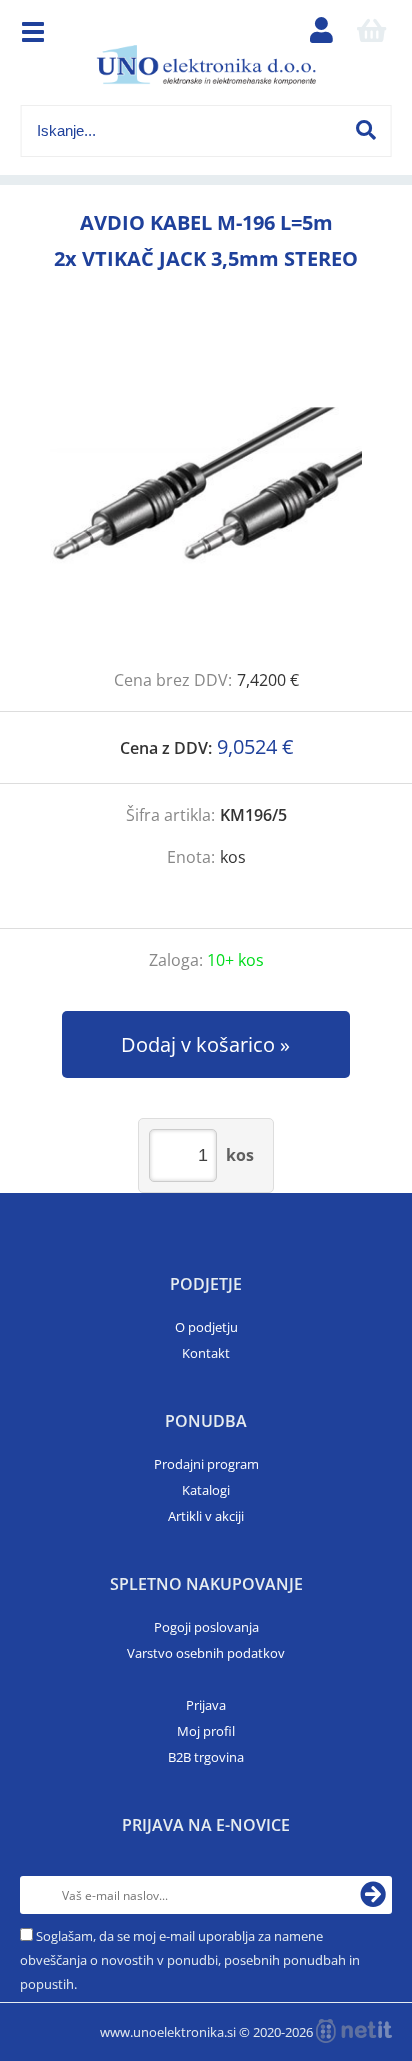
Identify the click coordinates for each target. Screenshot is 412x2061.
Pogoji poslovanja (206, 1627)
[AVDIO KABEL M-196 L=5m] (206, 493)
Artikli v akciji (206, 1516)
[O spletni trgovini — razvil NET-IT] (354, 2031)
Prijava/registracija (321, 35)
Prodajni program (206, 1464)
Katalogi (206, 1490)
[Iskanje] (366, 130)
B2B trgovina (206, 1757)
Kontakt (206, 1353)
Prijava (206, 1705)
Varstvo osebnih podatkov (206, 1653)
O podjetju (206, 1327)
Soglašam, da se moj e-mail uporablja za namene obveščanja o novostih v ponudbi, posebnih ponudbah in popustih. (190, 1960)
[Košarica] (371, 35)
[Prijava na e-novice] (373, 1895)
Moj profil (206, 1731)
